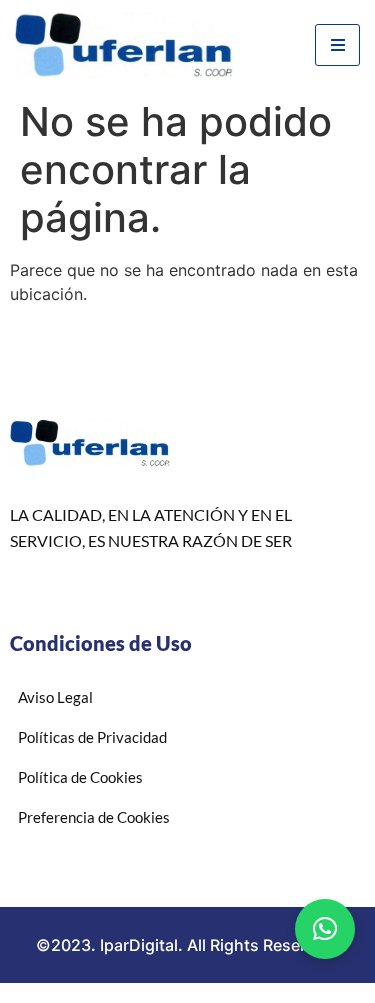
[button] (325, 929)
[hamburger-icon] (337, 45)
